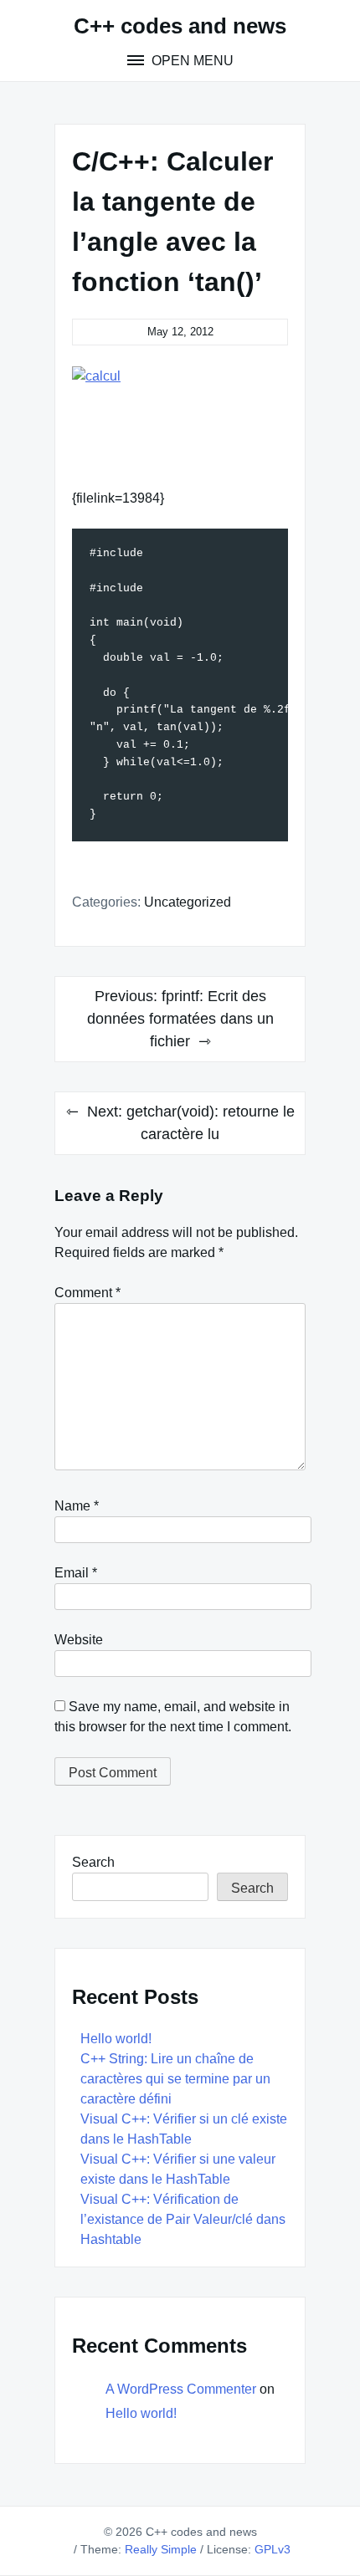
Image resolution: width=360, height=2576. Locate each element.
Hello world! (116, 2039)
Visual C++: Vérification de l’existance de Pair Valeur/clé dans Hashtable (183, 2219)
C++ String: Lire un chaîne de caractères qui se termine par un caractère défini (175, 2079)
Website (79, 1640)
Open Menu (191, 61)
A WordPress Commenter (181, 2389)
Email (76, 1573)
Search (93, 1862)
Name (77, 1506)
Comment (87, 1293)
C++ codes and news (180, 26)
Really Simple (161, 2549)
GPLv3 (273, 2549)
